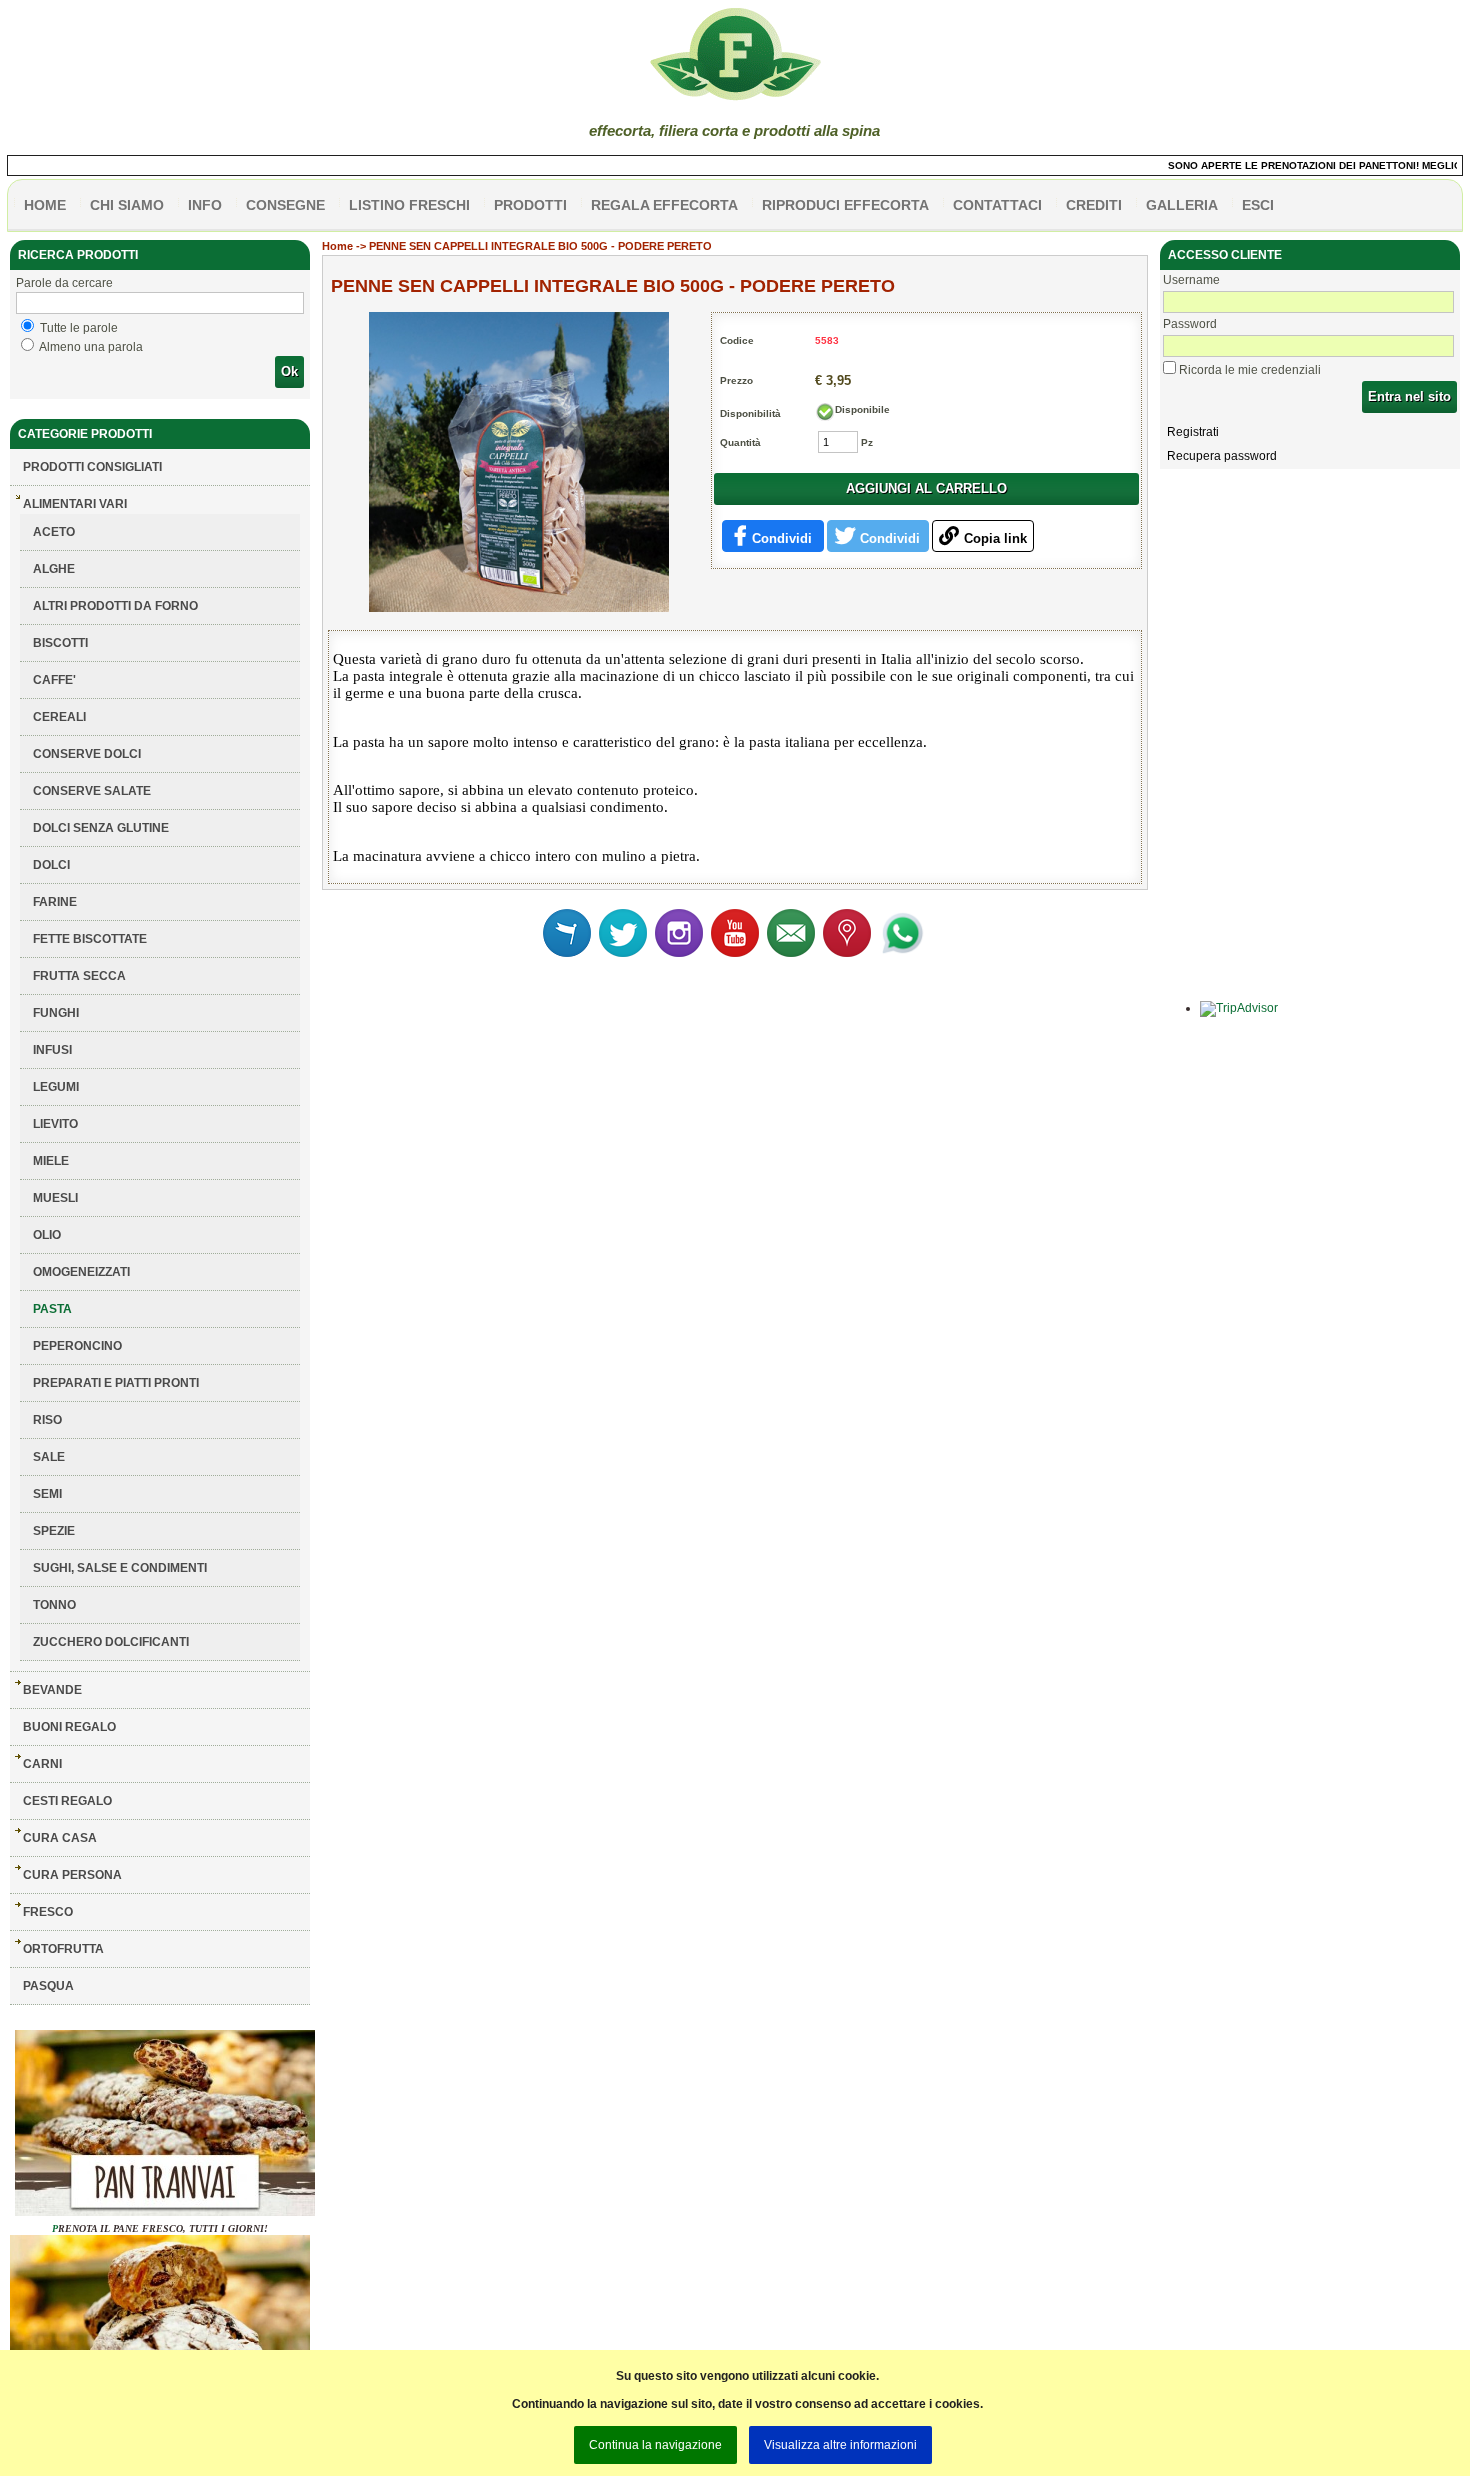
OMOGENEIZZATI (81, 1272)
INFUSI (52, 1050)
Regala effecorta (664, 205)
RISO (47, 1420)
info (205, 205)
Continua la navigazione (655, 2445)
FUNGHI (56, 1013)
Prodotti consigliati (92, 467)
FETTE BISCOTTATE (90, 939)
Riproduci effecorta (845, 205)
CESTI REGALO (67, 1801)
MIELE (51, 1161)
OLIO (47, 1235)
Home (337, 246)
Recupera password (1222, 456)
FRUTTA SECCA (79, 976)
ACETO (54, 532)
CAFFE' (54, 680)
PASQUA (48, 1986)
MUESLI (55, 1198)
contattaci (997, 205)
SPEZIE (54, 1531)
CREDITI (1094, 205)
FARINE (55, 902)
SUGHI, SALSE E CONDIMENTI (120, 1568)
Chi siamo (127, 205)
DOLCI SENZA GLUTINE (101, 828)
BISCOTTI (60, 643)
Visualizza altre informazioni (840, 2445)
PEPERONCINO (77, 1346)
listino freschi (409, 205)
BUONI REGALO (69, 1727)
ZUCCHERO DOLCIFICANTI (111, 1642)
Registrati (1193, 432)
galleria (1182, 205)
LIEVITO (55, 1124)
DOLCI (51, 865)
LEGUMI (56, 1087)
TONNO (54, 1605)
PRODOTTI (530, 205)
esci (1258, 205)
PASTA (52, 1309)
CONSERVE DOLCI (87, 754)
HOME (45, 205)
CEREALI (59, 717)
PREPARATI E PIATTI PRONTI (116, 1383)
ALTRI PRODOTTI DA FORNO (115, 606)
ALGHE (54, 569)
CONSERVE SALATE (92, 791)
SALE (49, 1457)
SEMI (47, 1494)
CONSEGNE (285, 205)
